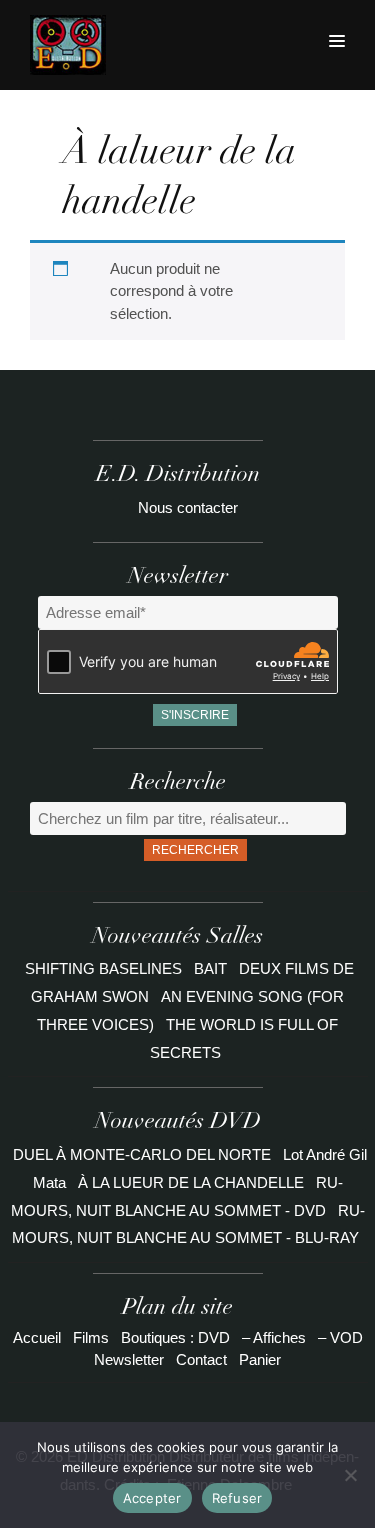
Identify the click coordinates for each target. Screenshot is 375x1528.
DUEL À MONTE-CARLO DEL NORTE (142, 1154)
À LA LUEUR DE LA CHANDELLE (191, 1182)
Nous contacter (188, 507)
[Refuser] (350, 1475)
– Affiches (274, 1337)
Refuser (237, 1498)
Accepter (152, 1498)
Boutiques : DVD (175, 1337)
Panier (260, 1359)
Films (91, 1337)
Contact (201, 1359)
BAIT (212, 968)
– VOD (340, 1337)
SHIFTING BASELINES (105, 968)
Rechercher (195, 850)
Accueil (37, 1337)
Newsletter (129, 1359)
